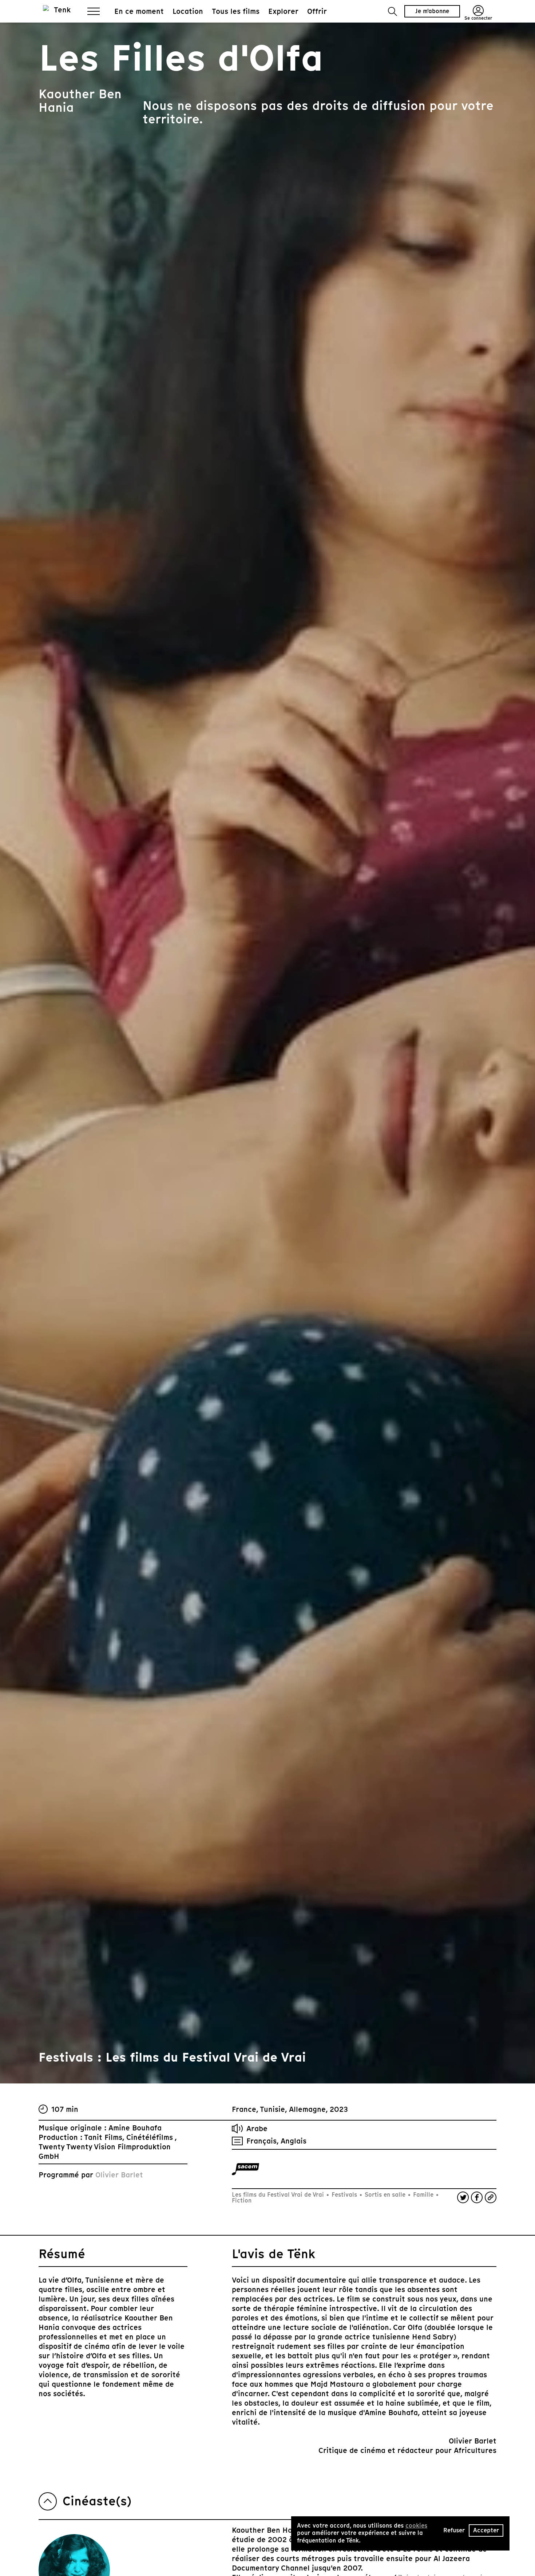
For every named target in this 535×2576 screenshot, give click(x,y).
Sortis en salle (385, 2195)
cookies (416, 2526)
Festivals (344, 2195)
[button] (393, 11)
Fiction (242, 2200)
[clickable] (245, 2169)
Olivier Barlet (119, 2175)
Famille (423, 2195)
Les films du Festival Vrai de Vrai (279, 2195)
